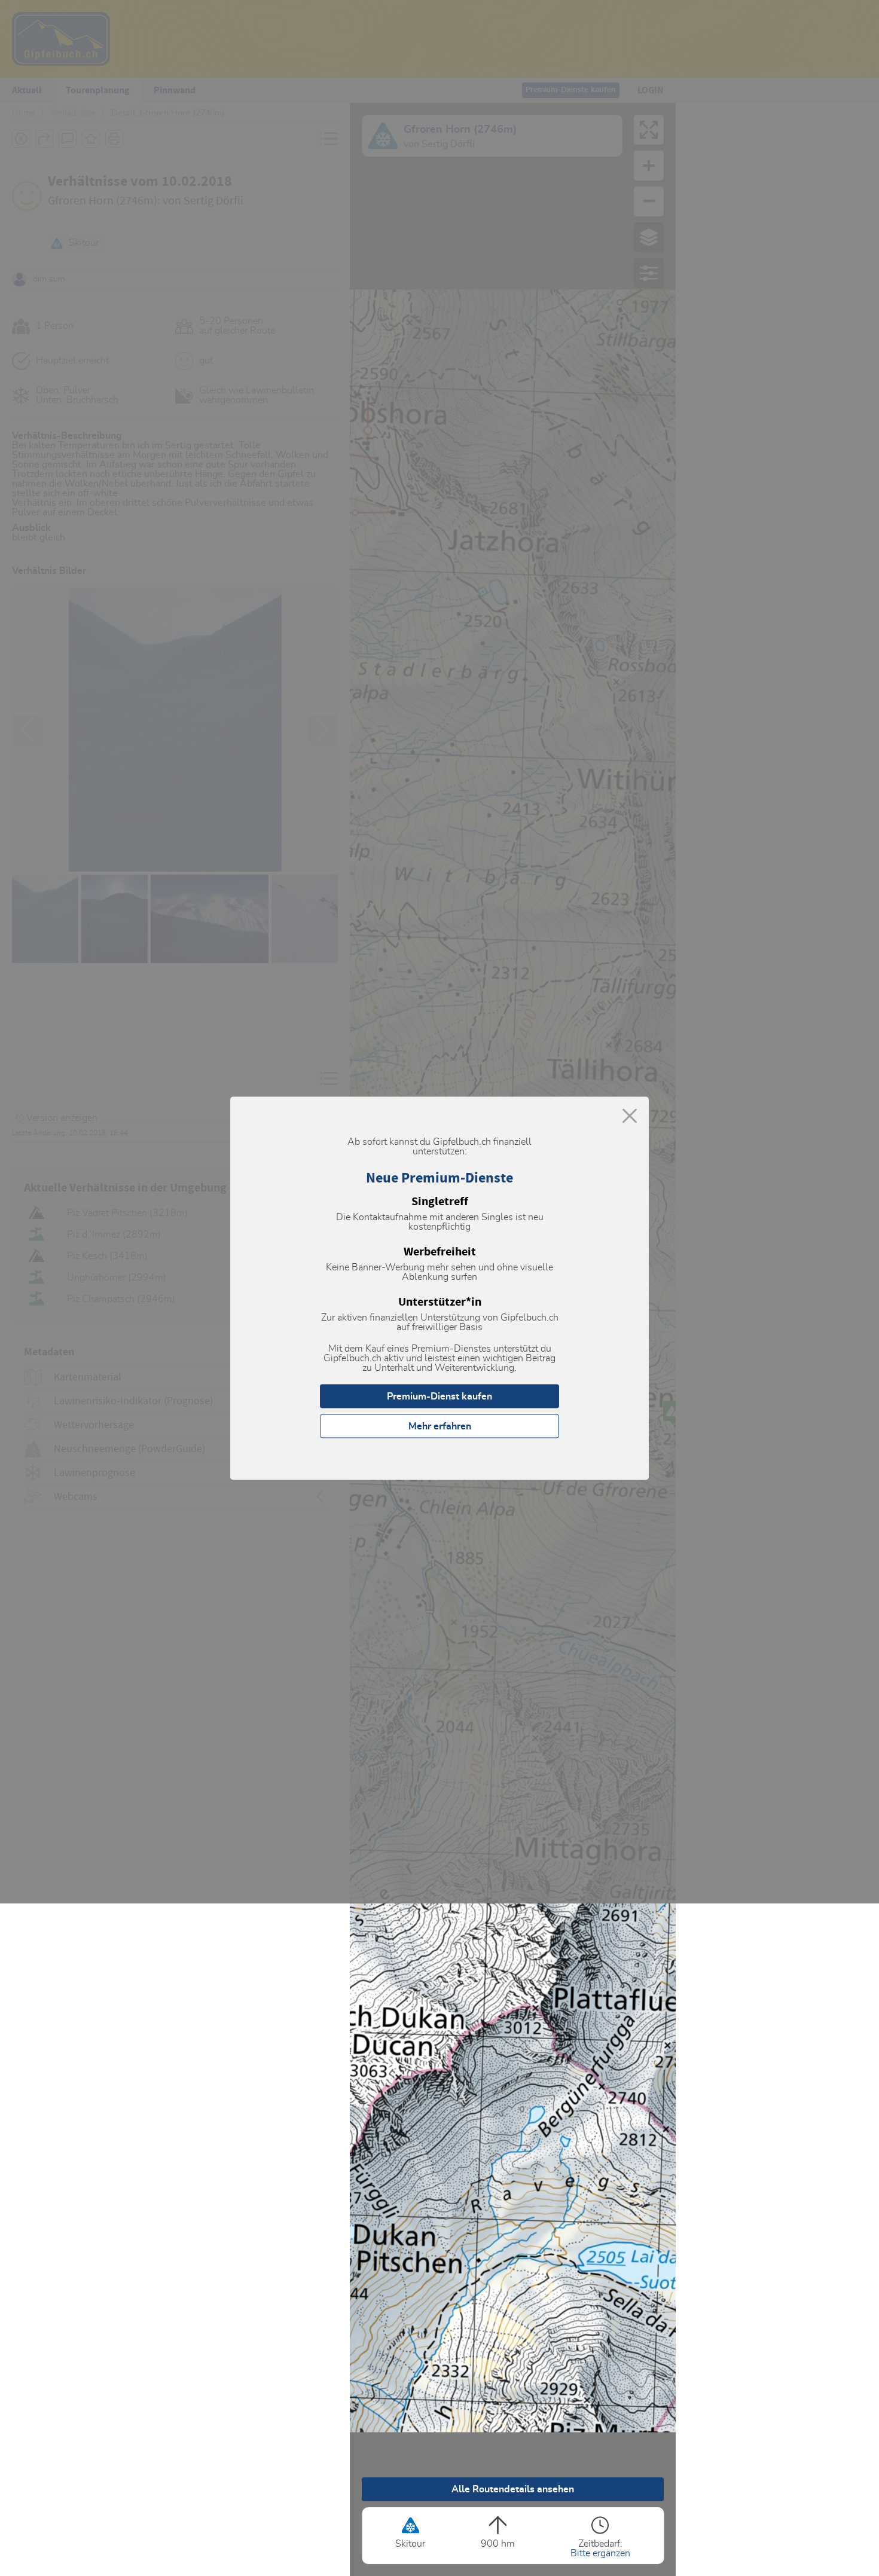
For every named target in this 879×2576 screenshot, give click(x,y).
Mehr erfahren (440, 1426)
